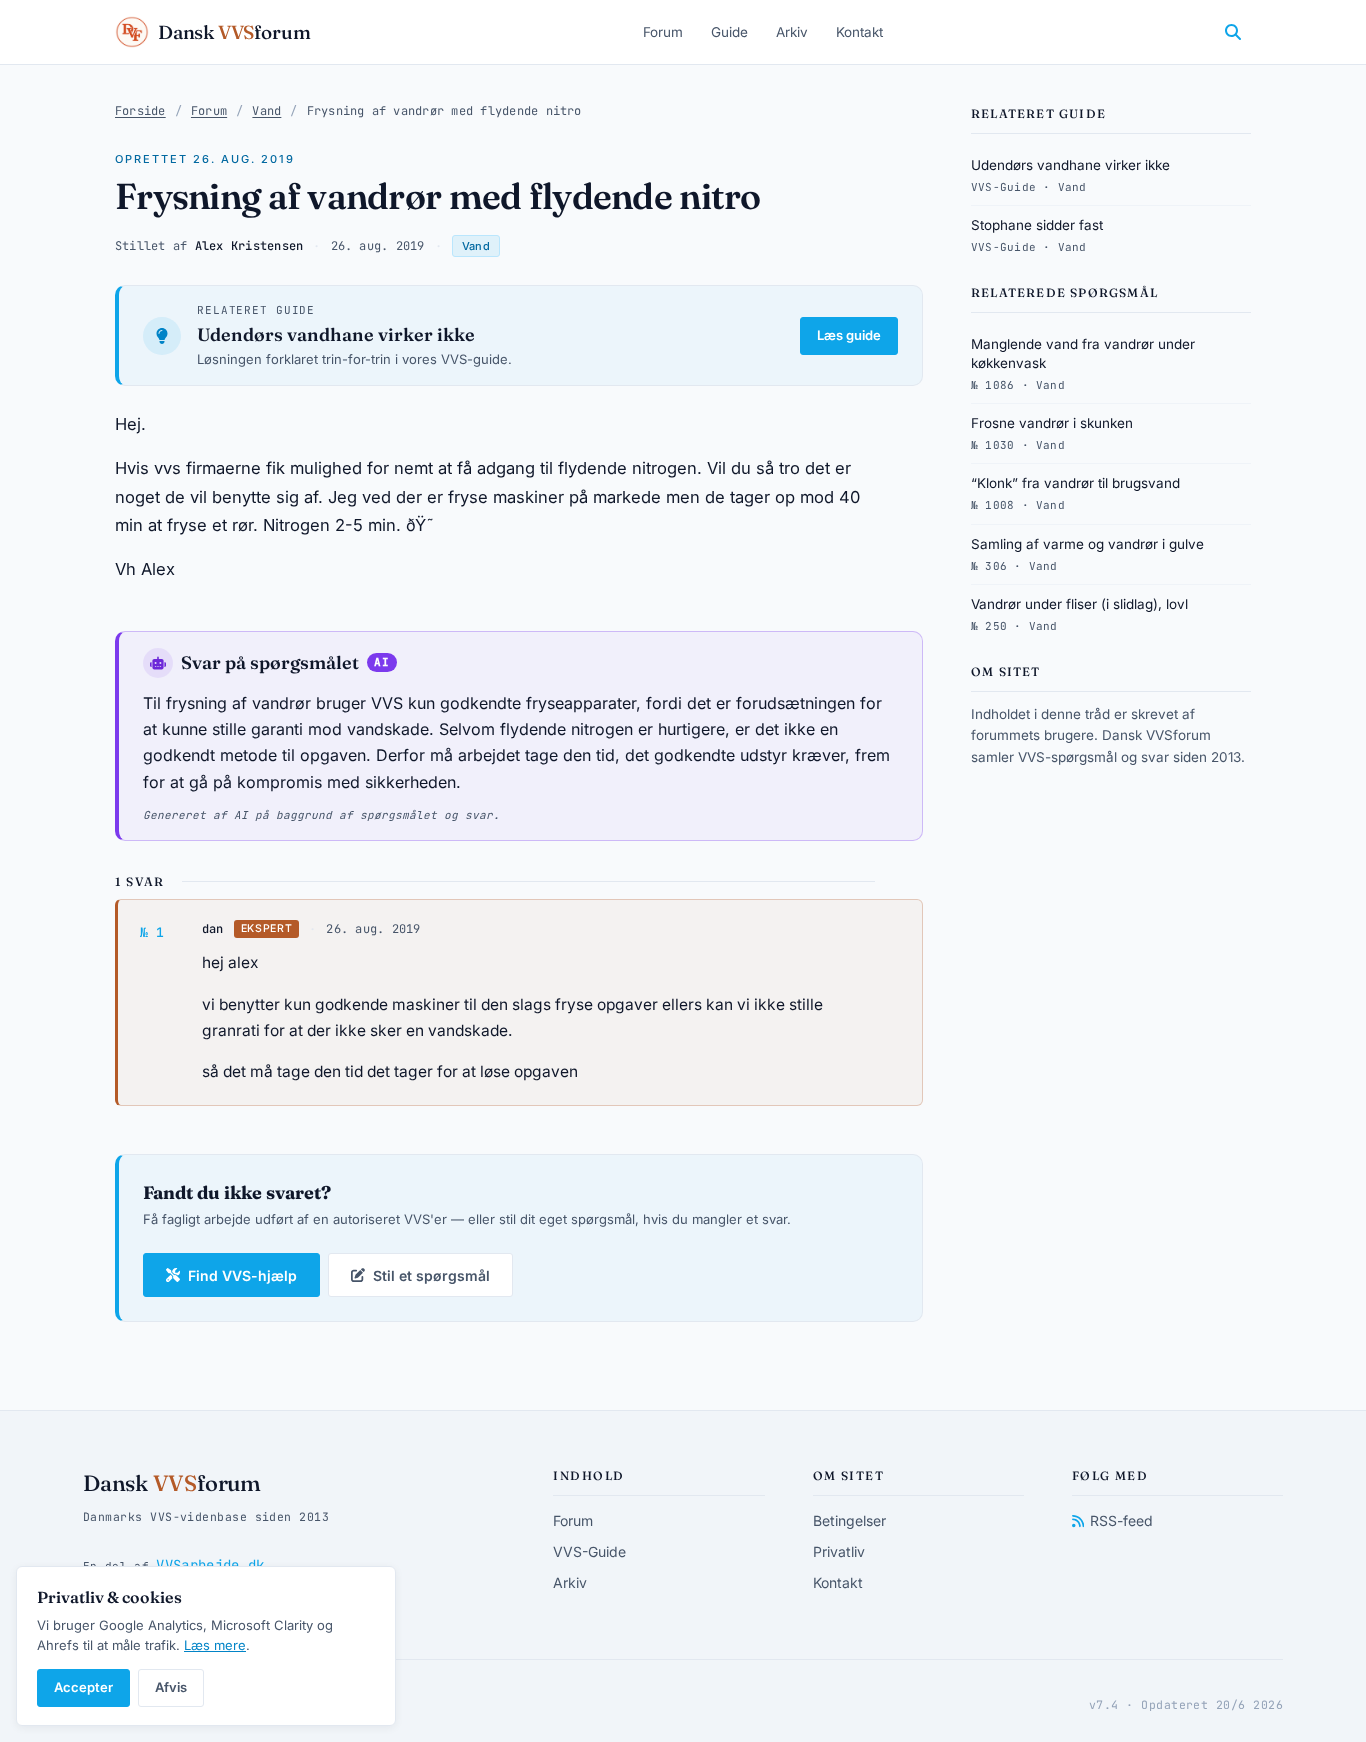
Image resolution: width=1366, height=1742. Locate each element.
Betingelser (849, 1520)
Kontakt (859, 32)
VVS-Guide (589, 1551)
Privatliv (839, 1551)
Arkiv (792, 32)
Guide (729, 32)
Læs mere (215, 1645)
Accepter (83, 1687)
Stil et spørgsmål (431, 1275)
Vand (266, 111)
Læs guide (849, 335)
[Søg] (1233, 32)
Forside (140, 111)
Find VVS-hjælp (242, 1275)
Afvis (171, 1687)
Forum (663, 32)
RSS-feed (1121, 1520)
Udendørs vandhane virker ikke (336, 334)
